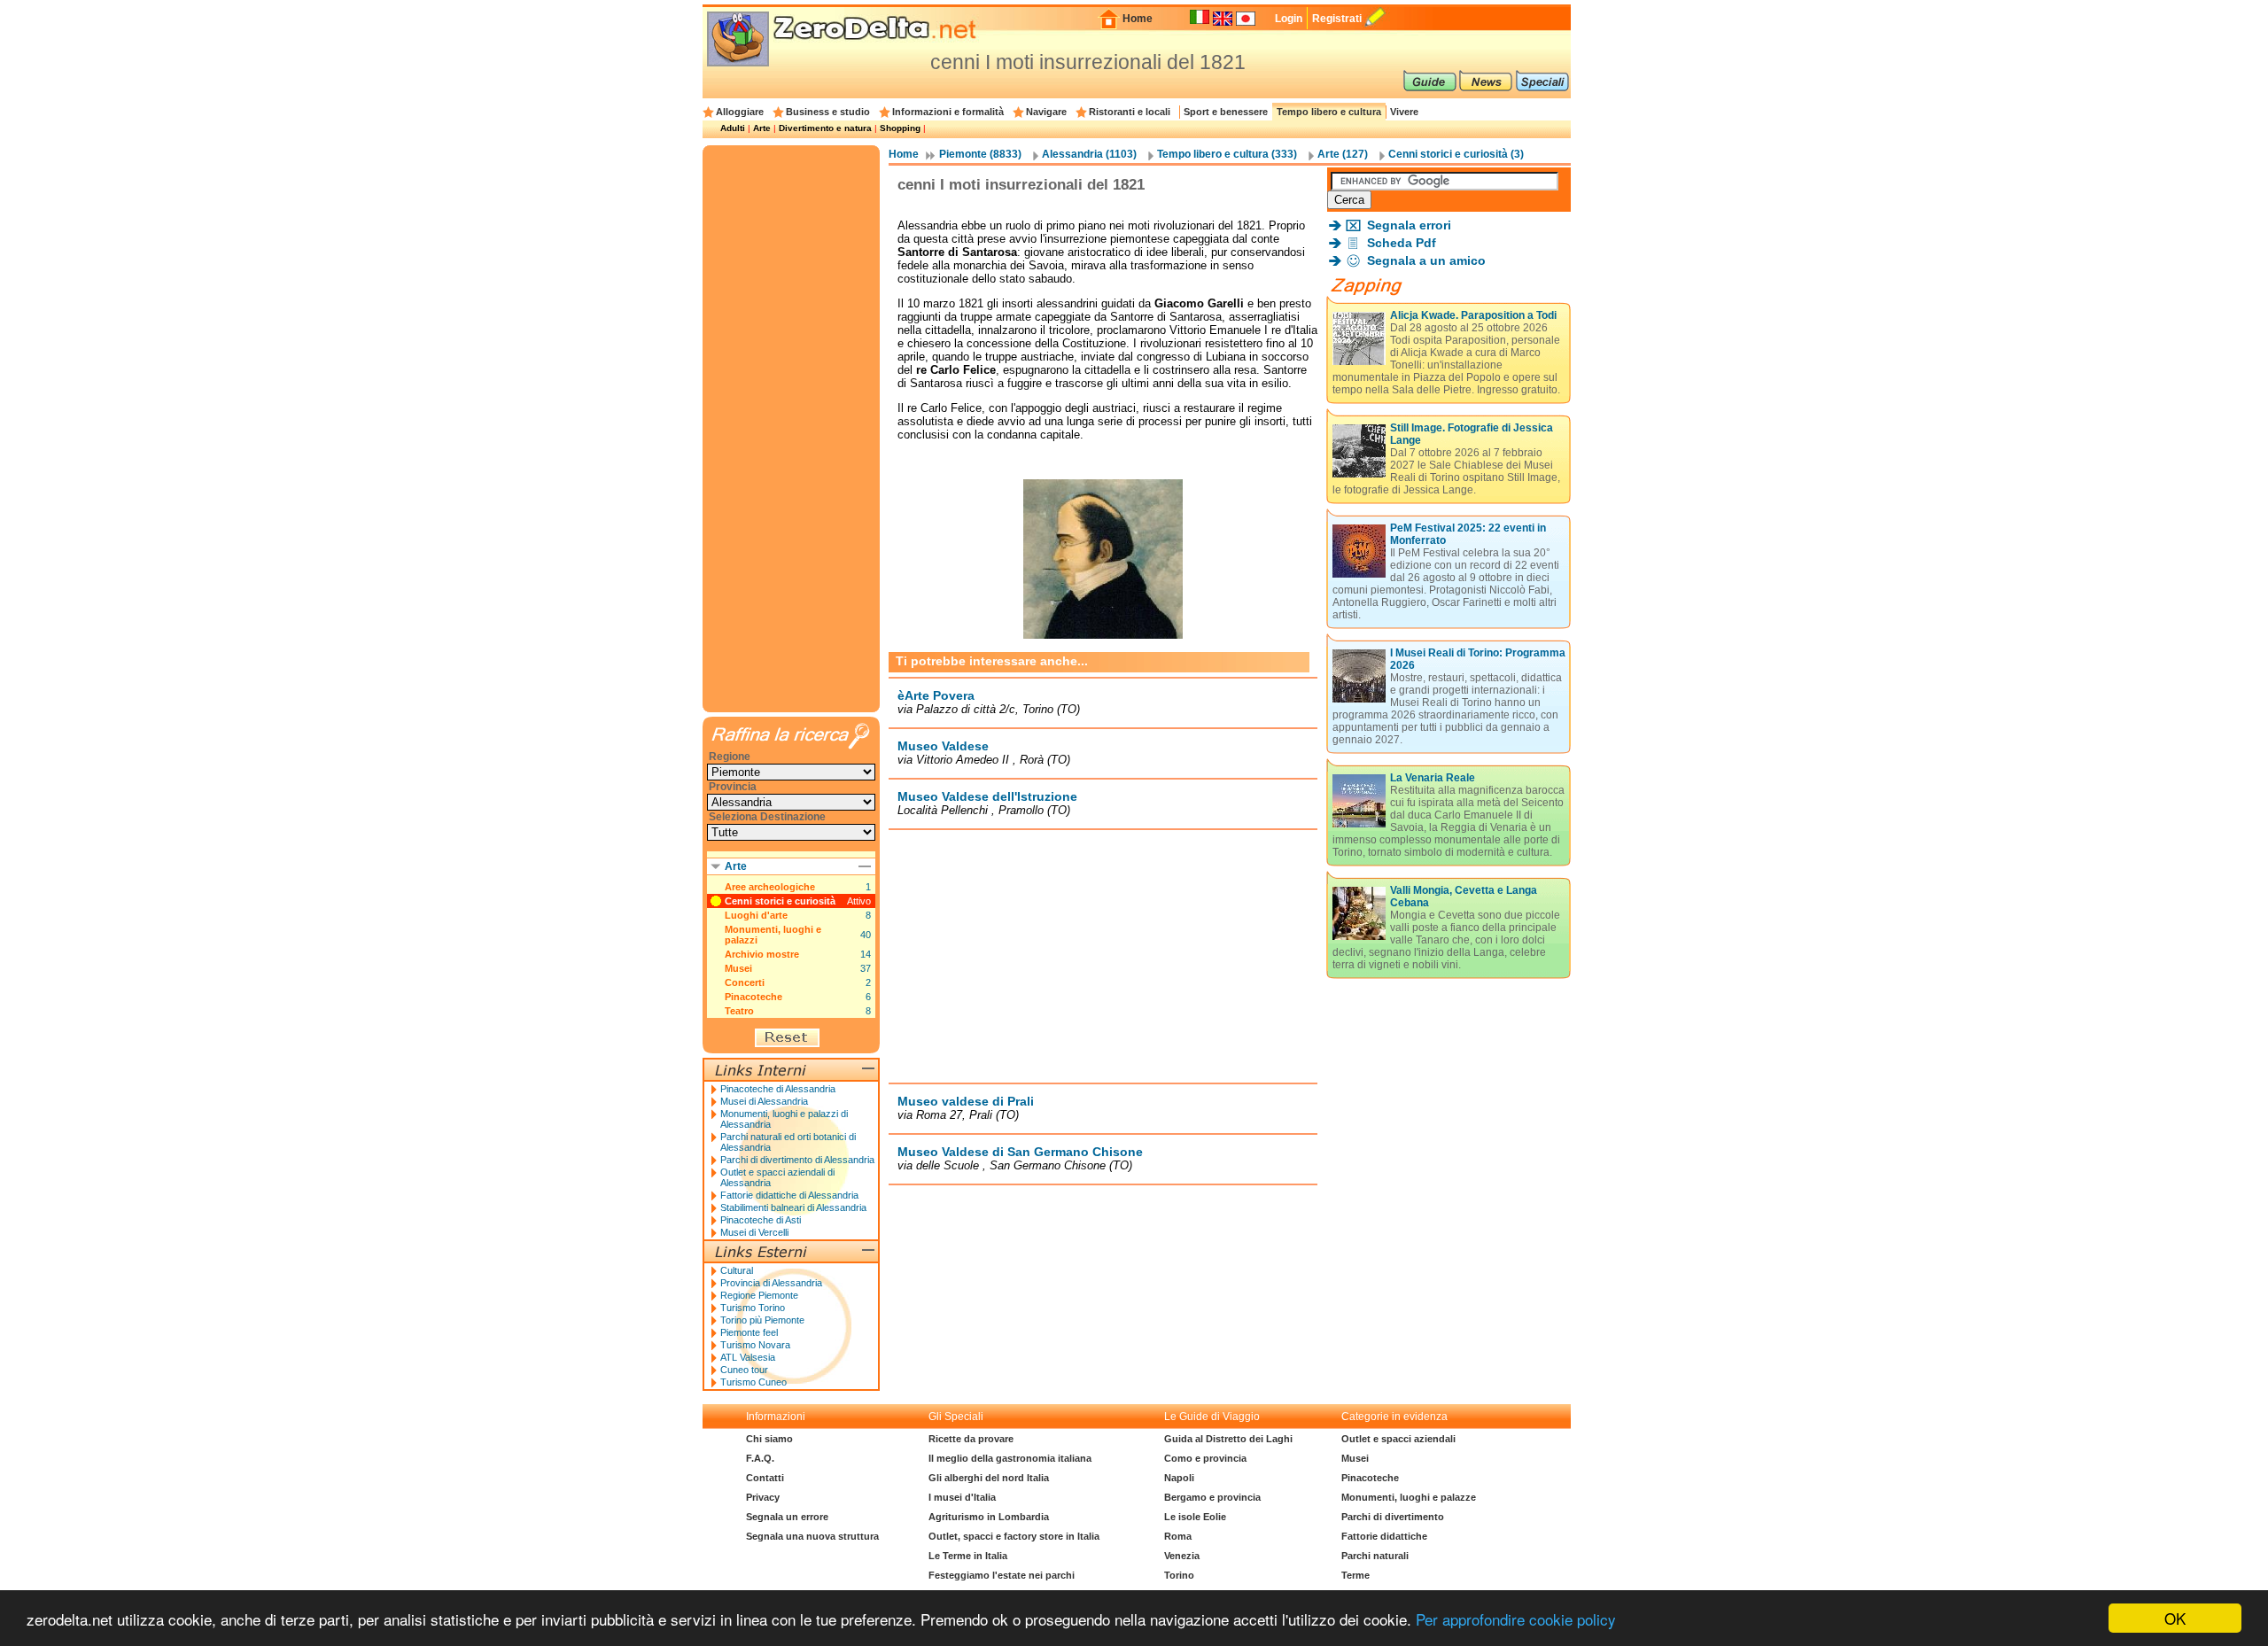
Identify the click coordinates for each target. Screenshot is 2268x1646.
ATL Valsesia (748, 1357)
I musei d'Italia (962, 1497)
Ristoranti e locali (1130, 112)
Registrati (1337, 19)
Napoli (1179, 1478)
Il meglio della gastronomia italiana (1010, 1458)
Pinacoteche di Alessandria (778, 1089)
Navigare (1046, 112)
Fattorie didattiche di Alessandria (789, 1195)
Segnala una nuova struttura (812, 1536)
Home (1138, 19)
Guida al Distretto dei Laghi (1228, 1439)
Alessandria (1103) (1089, 154)
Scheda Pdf (1402, 243)
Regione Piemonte (759, 1295)
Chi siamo (769, 1439)
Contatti (765, 1478)
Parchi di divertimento (1393, 1517)
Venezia (1182, 1556)
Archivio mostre (762, 954)
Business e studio (828, 112)
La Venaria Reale (1433, 778)
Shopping (900, 128)
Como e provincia (1205, 1458)
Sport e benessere (1226, 112)
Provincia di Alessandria (771, 1283)
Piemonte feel (749, 1332)
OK (2175, 1618)
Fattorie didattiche (1384, 1536)
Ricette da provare (971, 1439)
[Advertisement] (1103, 956)
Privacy (763, 1497)
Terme (1355, 1575)
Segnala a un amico (1426, 260)
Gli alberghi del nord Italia (989, 1478)
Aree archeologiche (770, 887)
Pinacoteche (753, 997)
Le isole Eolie (1195, 1517)
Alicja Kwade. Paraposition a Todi (1473, 315)
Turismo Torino (753, 1308)
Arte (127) (1343, 154)
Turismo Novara (755, 1345)
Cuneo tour (744, 1370)
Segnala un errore (787, 1517)
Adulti (733, 128)
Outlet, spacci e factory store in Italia (1014, 1536)
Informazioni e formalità (948, 112)
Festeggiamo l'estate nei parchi (1002, 1575)
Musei (738, 968)
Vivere (1404, 112)
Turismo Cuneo (753, 1382)
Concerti (745, 982)
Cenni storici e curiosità (780, 901)
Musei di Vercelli (754, 1232)
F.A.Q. (760, 1458)
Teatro (739, 1011)
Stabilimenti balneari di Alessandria (793, 1207)
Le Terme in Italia (968, 1556)
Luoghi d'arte (756, 915)
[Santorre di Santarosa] (1103, 643)
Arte (762, 128)
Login (1289, 19)
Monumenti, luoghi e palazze (1409, 1497)
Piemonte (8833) (980, 154)
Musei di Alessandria (764, 1101)
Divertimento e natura (825, 128)
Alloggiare (740, 112)
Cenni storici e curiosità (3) (1456, 154)
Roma (1178, 1536)
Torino (1179, 1575)
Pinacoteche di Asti (761, 1220)
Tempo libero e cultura (1329, 112)
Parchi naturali (1375, 1556)
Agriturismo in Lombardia (989, 1517)
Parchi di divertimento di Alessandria (797, 1160)
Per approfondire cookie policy (1516, 1619)
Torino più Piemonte (762, 1320)
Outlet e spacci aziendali (1398, 1439)
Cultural (737, 1270)
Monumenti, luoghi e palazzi (773, 935)
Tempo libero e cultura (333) (1227, 154)
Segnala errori (1409, 225)
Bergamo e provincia (1212, 1497)
